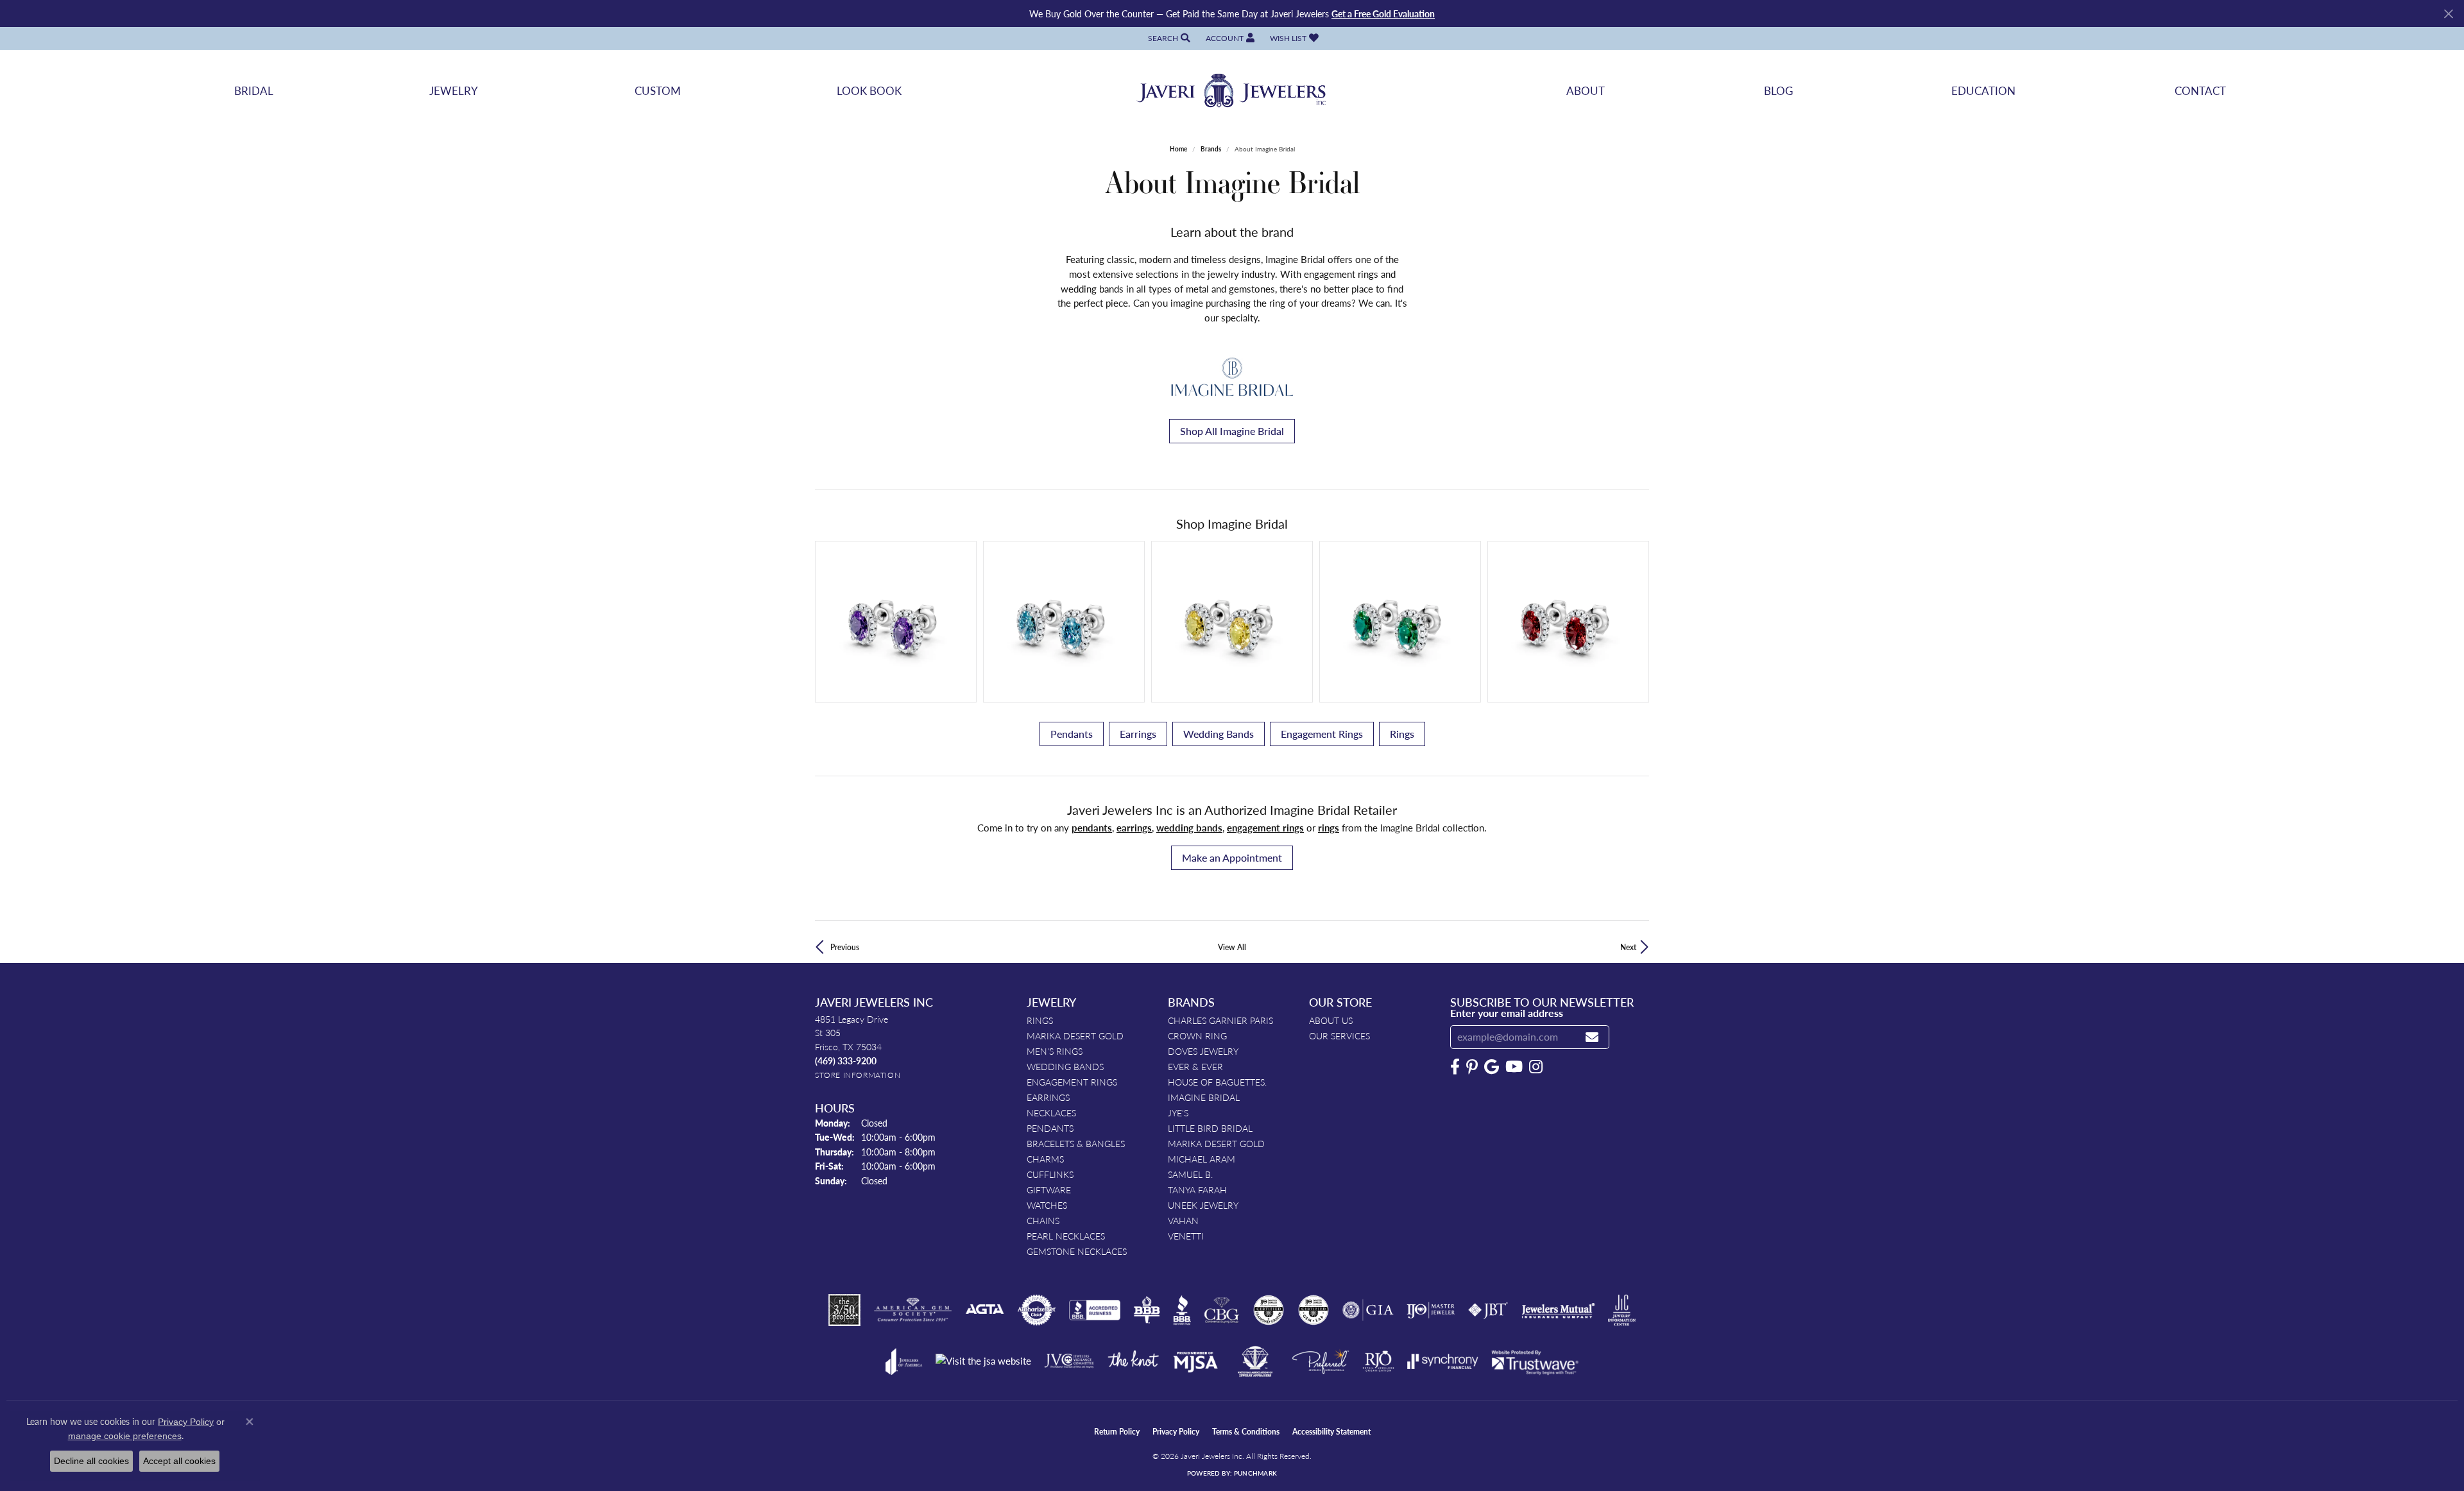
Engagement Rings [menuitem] (1072, 1082)
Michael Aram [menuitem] (1202, 1159)
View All (1232, 947)
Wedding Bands (1219, 734)
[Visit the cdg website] (1269, 1310)
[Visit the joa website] (904, 1361)
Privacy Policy (1176, 1432)
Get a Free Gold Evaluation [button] (1383, 13)
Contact (2200, 90)
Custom (658, 90)
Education (1983, 90)
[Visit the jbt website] (1488, 1310)
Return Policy (1117, 1432)
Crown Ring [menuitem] (1197, 1035)
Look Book (869, 90)
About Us (1331, 1020)
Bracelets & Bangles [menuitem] (1076, 1143)
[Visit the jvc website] (1069, 1361)
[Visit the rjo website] (1378, 1361)
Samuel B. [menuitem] (1190, 1174)
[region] (1232, 622)
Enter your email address (1507, 1013)
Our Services (1339, 1035)
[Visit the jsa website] (983, 1361)
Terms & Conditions (1246, 1432)
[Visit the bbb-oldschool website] (1147, 1310)
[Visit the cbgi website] (1222, 1310)
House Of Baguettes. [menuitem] (1217, 1082)
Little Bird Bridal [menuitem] (1210, 1128)
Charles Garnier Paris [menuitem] (1220, 1020)
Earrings (1138, 734)
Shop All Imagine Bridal (1232, 431)
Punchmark (1255, 1473)
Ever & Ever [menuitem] (1195, 1066)
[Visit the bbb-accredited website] (1095, 1310)
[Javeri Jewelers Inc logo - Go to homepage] (1232, 91)
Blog (1778, 90)
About (1586, 90)
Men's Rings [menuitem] (1055, 1051)
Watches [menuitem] (1047, 1205)
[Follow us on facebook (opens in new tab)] (1455, 1067)
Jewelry (454, 90)
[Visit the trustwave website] (1535, 1361)
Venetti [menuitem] (1186, 1236)
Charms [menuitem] (1045, 1159)
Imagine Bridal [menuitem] (1204, 1097)
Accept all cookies (179, 1461)
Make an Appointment (1232, 857)
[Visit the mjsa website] (1195, 1361)
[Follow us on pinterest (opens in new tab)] (1472, 1067)
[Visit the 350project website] (844, 1310)
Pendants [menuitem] (1050, 1128)
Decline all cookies (91, 1461)
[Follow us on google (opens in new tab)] (1492, 1067)
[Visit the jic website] (1622, 1310)
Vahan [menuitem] (1183, 1220)
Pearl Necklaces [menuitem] (1066, 1236)
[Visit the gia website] (1368, 1310)
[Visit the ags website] (913, 1310)
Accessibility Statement (1331, 1432)
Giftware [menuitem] (1049, 1189)
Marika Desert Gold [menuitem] (1075, 1035)
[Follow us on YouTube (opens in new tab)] (1514, 1067)
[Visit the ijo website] (1431, 1310)
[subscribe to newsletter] (1592, 1037)
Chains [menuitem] (1043, 1220)
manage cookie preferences (125, 1436)
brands (1211, 149)
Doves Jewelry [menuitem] (1203, 1051)
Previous (845, 947)
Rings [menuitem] (1040, 1020)
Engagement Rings (1322, 734)
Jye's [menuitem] (1178, 1112)
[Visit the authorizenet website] (1037, 1310)
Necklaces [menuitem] (1051, 1112)
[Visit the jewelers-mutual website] (1558, 1310)
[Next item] (1635, 621)
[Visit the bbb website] (1182, 1310)
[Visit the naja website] (1255, 1361)
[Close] (2448, 14)
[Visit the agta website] (985, 1310)
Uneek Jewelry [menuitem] (1203, 1205)
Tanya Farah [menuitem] (1197, 1189)
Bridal (254, 90)
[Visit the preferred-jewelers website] (1321, 1361)
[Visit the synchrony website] (1443, 1361)
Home (1178, 149)
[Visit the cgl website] (1313, 1310)
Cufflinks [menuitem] (1050, 1174)
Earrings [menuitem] (1048, 1097)
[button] (1168, 38)
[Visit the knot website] (1133, 1361)
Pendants (1072, 734)
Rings (1402, 734)
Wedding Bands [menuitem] (1065, 1066)
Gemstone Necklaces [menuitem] (1077, 1251)
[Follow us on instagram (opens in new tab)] (1536, 1067)
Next (1628, 947)
